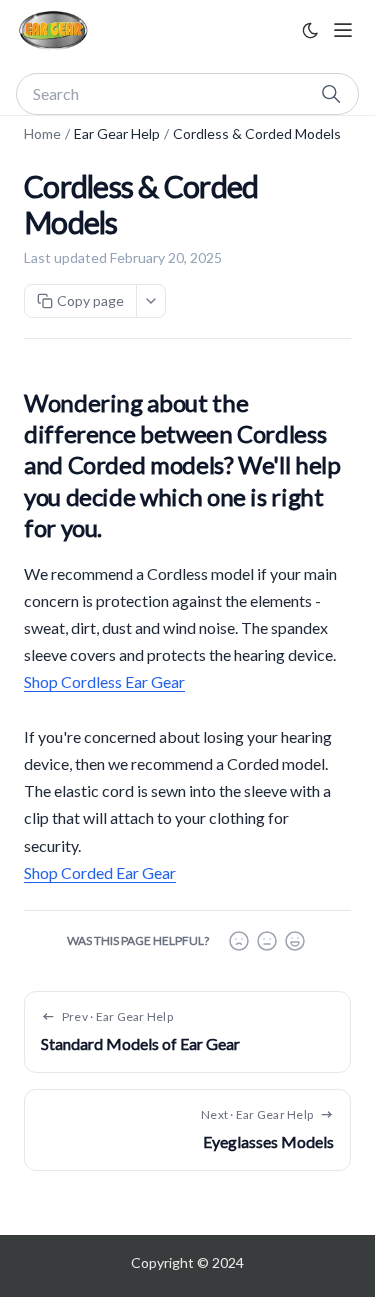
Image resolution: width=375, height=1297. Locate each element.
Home (42, 133)
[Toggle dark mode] (310, 30)
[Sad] (239, 941)
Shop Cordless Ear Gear (104, 681)
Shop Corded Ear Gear (100, 872)
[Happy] (295, 941)
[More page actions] (151, 301)
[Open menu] (343, 30)
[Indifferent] (267, 941)
